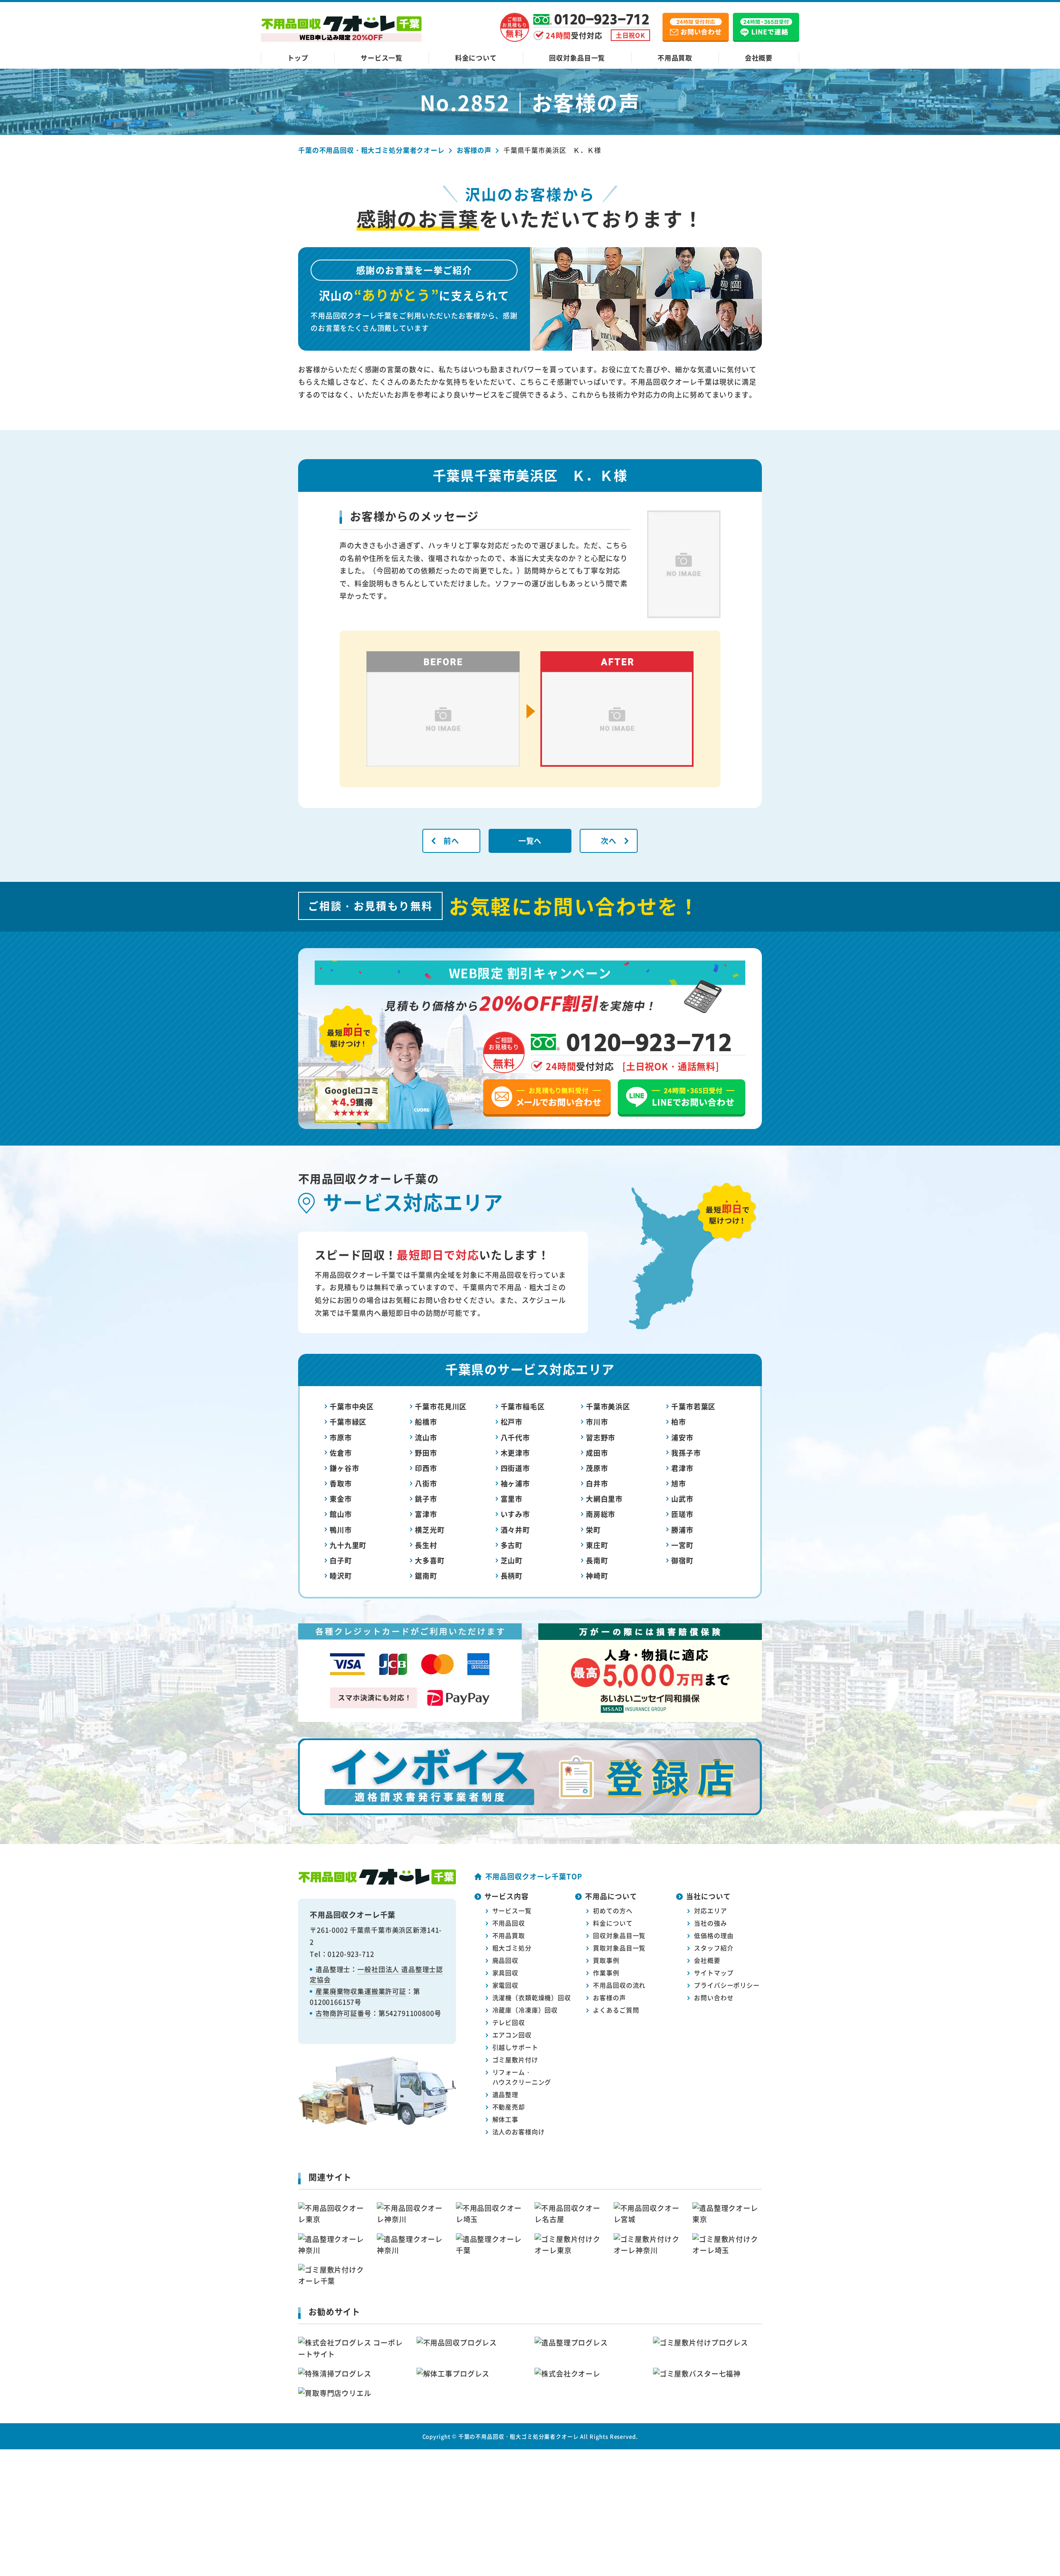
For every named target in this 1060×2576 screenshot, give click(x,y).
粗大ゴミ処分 (512, 1948)
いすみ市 (515, 1514)
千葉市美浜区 (608, 1406)
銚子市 (426, 1499)
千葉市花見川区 (441, 1406)
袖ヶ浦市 (515, 1483)
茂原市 (597, 1468)
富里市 (512, 1499)
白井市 (597, 1483)
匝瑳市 (682, 1514)
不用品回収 (509, 1923)
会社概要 (759, 58)
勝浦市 (682, 1530)
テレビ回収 (509, 2022)
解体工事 (505, 2119)
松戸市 (512, 1422)
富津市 (426, 1514)
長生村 (426, 1545)
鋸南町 (426, 1576)
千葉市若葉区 (693, 1406)
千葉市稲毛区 (523, 1406)
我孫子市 (686, 1453)
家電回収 (505, 1985)
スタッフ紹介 (714, 1948)
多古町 (512, 1545)
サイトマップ (714, 1973)
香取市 (341, 1483)
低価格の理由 (714, 1935)
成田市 (597, 1453)
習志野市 (601, 1437)
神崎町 (597, 1576)
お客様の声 (609, 1997)
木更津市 (515, 1453)
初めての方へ (613, 1910)
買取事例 (606, 1960)
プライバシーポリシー (727, 1985)
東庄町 (597, 1545)
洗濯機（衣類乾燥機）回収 (532, 1997)
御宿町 (682, 1560)
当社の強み (710, 1923)
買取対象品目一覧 (619, 1948)
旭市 (679, 1483)
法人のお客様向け (519, 2132)
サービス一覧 (382, 58)
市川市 (597, 1422)
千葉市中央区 (352, 1406)
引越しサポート (515, 2047)
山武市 (682, 1499)
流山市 (426, 1437)
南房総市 (601, 1514)
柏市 (679, 1422)
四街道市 (515, 1468)
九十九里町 (348, 1545)
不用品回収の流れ (619, 1985)
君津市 (682, 1468)
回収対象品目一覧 (577, 58)
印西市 (426, 1468)
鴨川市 (341, 1530)
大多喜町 (430, 1560)
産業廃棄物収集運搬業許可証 (361, 1991)
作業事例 (606, 1973)
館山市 (341, 1514)
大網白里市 (604, 1499)
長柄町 (512, 1576)
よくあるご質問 (616, 2010)
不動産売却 (509, 2107)
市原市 (341, 1437)
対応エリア (710, 1910)
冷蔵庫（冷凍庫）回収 (525, 2010)
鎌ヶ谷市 (344, 1468)
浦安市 (682, 1437)
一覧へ (530, 840)
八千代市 (515, 1437)
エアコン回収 (512, 2035)
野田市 (426, 1453)
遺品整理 (505, 2094)
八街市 (426, 1483)
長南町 (597, 1560)
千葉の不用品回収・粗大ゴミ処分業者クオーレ (519, 2436)
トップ (298, 58)
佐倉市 (341, 1453)
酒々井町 (515, 1530)
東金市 (341, 1499)
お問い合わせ (714, 1997)
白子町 (341, 1560)
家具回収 (505, 1973)
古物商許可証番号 (343, 2013)
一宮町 (682, 1545)
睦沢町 (341, 1576)
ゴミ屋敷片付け (515, 2060)
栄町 (593, 1530)
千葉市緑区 (348, 1422)
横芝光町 (430, 1530)
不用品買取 (675, 58)
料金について (476, 58)
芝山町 (512, 1560)
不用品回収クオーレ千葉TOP (534, 1876)
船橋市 (426, 1422)
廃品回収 (505, 1960)
